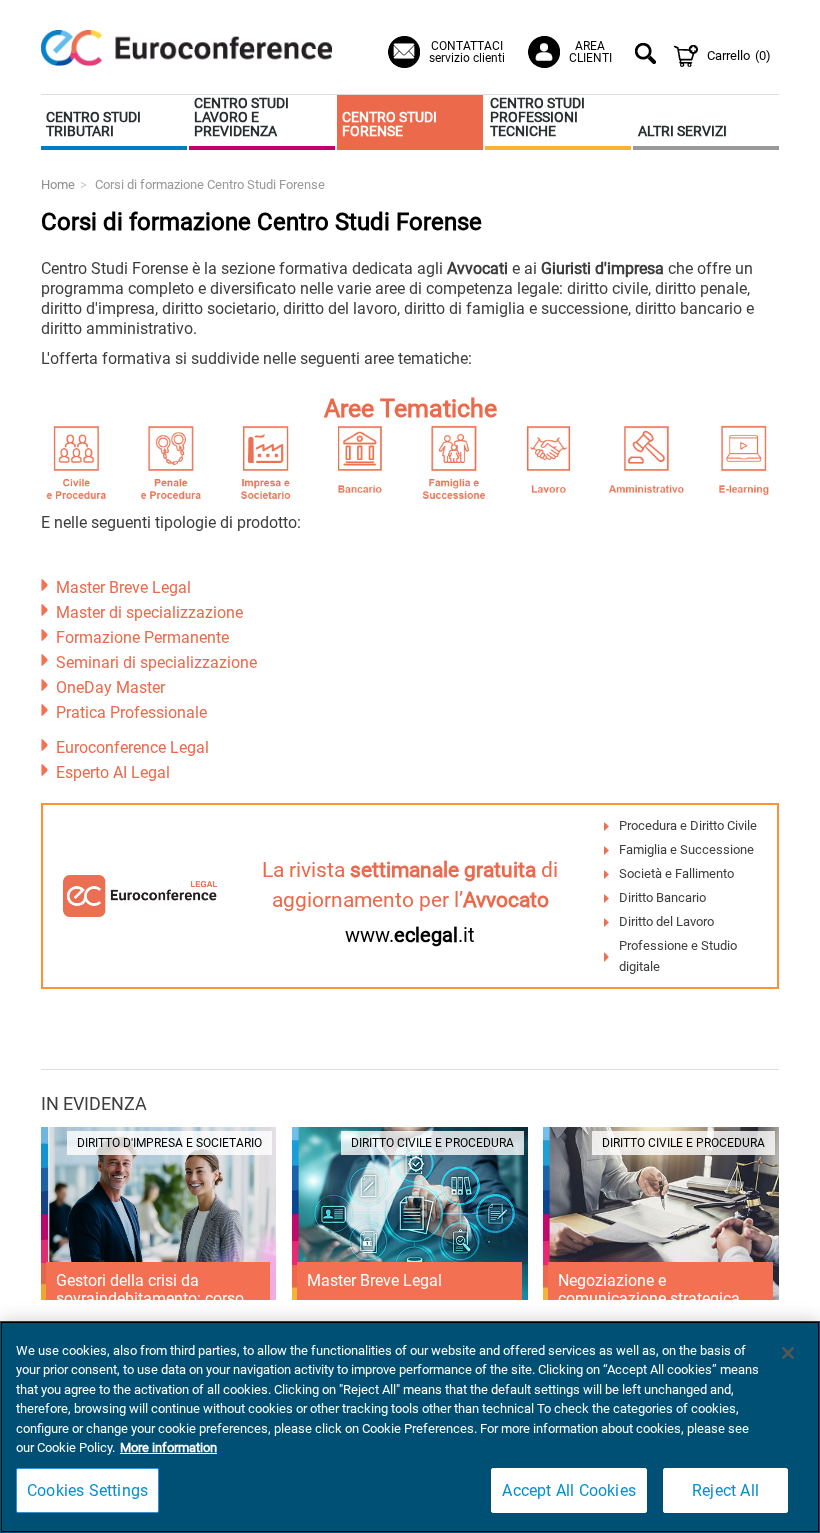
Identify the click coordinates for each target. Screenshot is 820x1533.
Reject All (725, 1490)
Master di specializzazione (149, 612)
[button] (114, 122)
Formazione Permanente (142, 637)
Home (58, 184)
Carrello (739, 55)
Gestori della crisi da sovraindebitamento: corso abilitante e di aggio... (150, 1298)
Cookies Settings (87, 1490)
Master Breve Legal (123, 587)
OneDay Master (110, 687)
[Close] (788, 1353)
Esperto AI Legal (113, 772)
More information (168, 1447)
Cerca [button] (648, 56)
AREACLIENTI (590, 52)
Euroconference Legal (132, 747)
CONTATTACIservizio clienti (467, 52)
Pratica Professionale (131, 712)
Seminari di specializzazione (156, 662)
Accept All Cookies (569, 1490)
